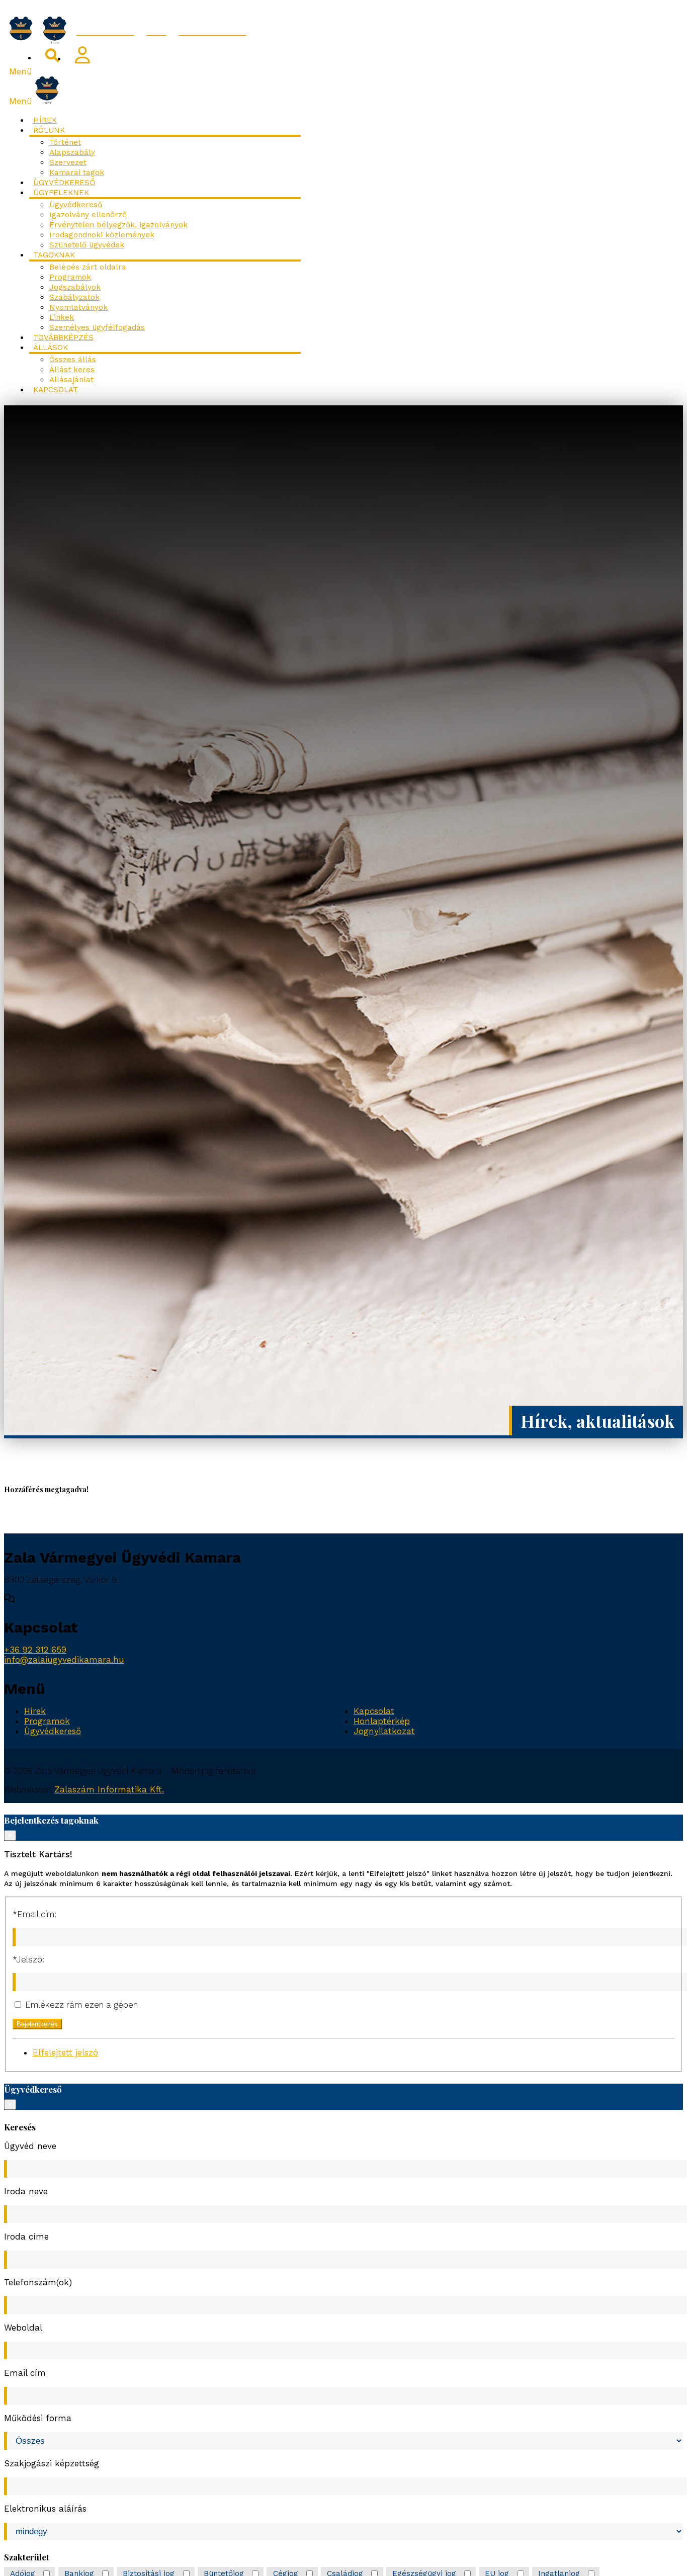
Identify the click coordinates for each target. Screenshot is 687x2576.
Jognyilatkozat (384, 1731)
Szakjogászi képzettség (52, 2463)
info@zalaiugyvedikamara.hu (64, 1660)
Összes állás (73, 360)
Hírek (45, 120)
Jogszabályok (75, 287)
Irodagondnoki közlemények (102, 235)
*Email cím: (34, 1914)
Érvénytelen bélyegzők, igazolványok (118, 225)
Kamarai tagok (77, 173)
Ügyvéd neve (30, 2146)
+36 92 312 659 (35, 1650)
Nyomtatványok (78, 307)
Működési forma (38, 2418)
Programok (70, 277)
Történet (65, 142)
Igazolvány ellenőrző (88, 215)
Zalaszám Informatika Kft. (109, 1789)
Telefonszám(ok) (38, 2282)
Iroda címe (26, 2237)
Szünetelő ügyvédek (87, 245)
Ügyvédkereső (64, 183)
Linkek (62, 317)
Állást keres (72, 370)
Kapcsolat (56, 390)
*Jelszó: (28, 1959)
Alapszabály (72, 152)
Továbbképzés (63, 337)
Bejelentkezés (37, 2024)
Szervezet (68, 162)
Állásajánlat (71, 380)
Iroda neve (26, 2191)
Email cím (25, 2373)
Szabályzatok (74, 297)
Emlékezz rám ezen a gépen (80, 2005)
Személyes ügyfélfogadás (97, 327)
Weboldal (23, 2328)
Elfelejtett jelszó (65, 2052)
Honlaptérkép (382, 1721)
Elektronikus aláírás (45, 2509)
